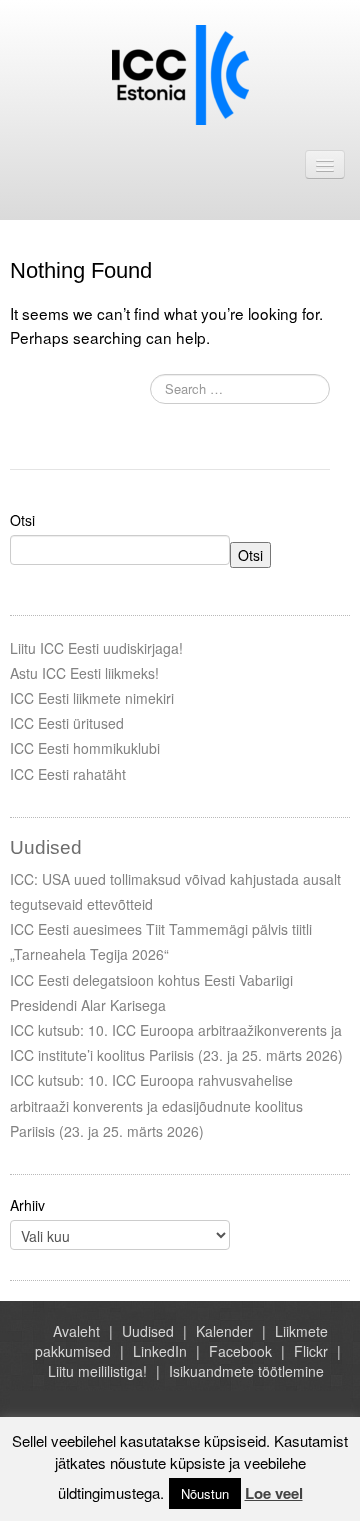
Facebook (240, 1351)
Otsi (22, 520)
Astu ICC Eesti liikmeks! (84, 673)
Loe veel (274, 1493)
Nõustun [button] (205, 1493)
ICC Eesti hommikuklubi (85, 748)
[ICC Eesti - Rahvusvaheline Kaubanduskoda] (180, 73)
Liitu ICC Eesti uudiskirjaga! (96, 648)
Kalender (224, 1331)
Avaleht (76, 1331)
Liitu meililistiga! (97, 1371)
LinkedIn (160, 1351)
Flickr (311, 1351)
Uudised (148, 1331)
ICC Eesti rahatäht (68, 774)
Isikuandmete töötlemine (246, 1371)
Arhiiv (27, 1205)
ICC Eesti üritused (67, 723)
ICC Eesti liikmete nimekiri (92, 698)
